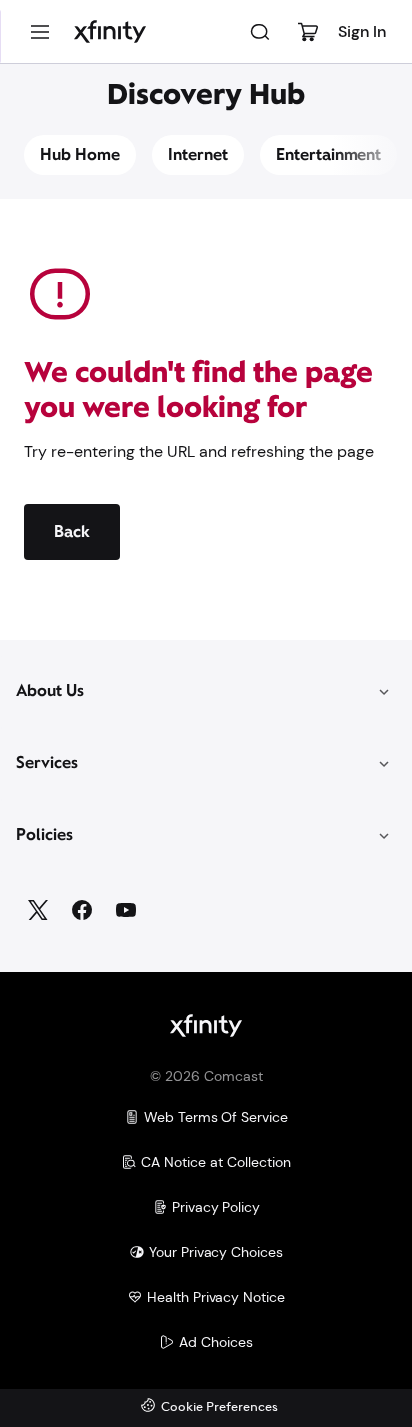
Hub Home (80, 154)
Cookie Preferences (219, 1407)
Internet (198, 154)
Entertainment (329, 154)
